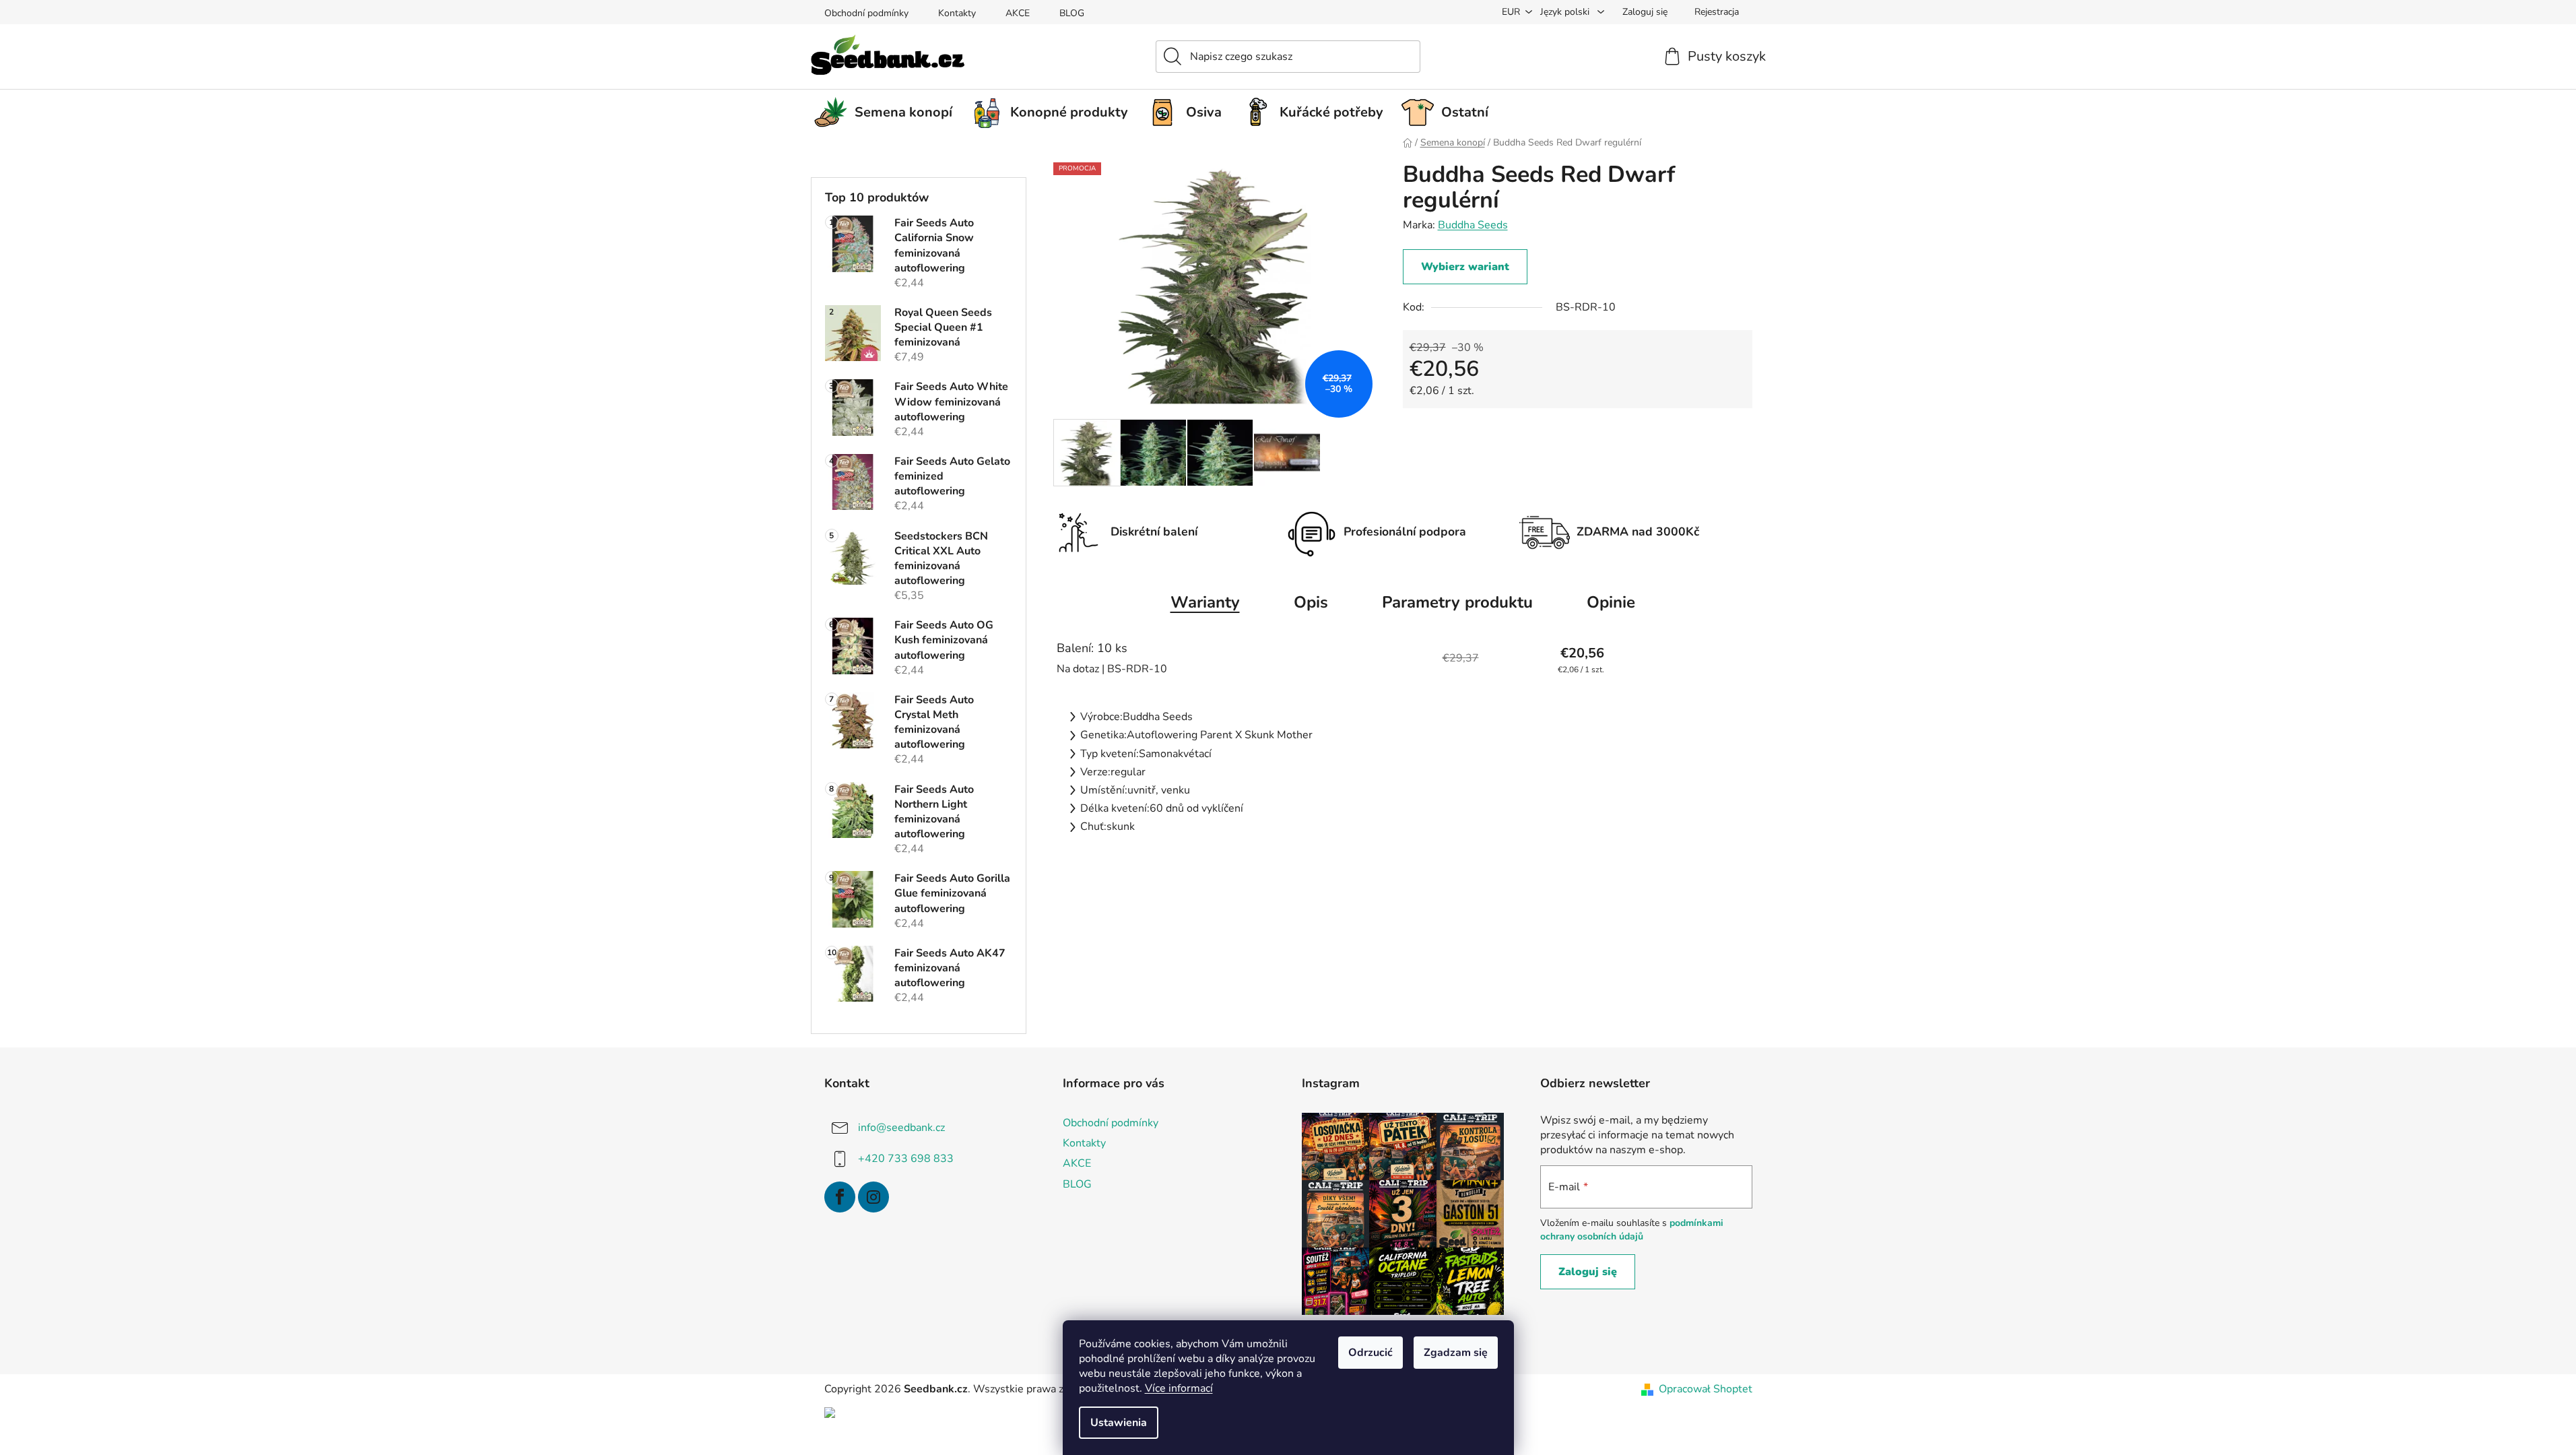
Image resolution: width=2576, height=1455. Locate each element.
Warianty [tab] (1205, 602)
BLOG (1072, 13)
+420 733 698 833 (906, 1159)
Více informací (1179, 1388)
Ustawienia (1119, 1423)
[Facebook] (840, 1197)
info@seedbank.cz (901, 1128)
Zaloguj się (1588, 1272)
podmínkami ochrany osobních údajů (1632, 1230)
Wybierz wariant (1465, 267)
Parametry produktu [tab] (1457, 602)
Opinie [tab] (1611, 602)
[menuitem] (888, 112)
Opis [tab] (1311, 602)
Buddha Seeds (1473, 225)
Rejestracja (1717, 12)
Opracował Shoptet (1706, 1389)
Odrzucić (1370, 1353)
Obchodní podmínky (866, 13)
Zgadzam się (1456, 1353)
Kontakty (957, 13)
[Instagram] (873, 1197)
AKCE (1018, 13)
